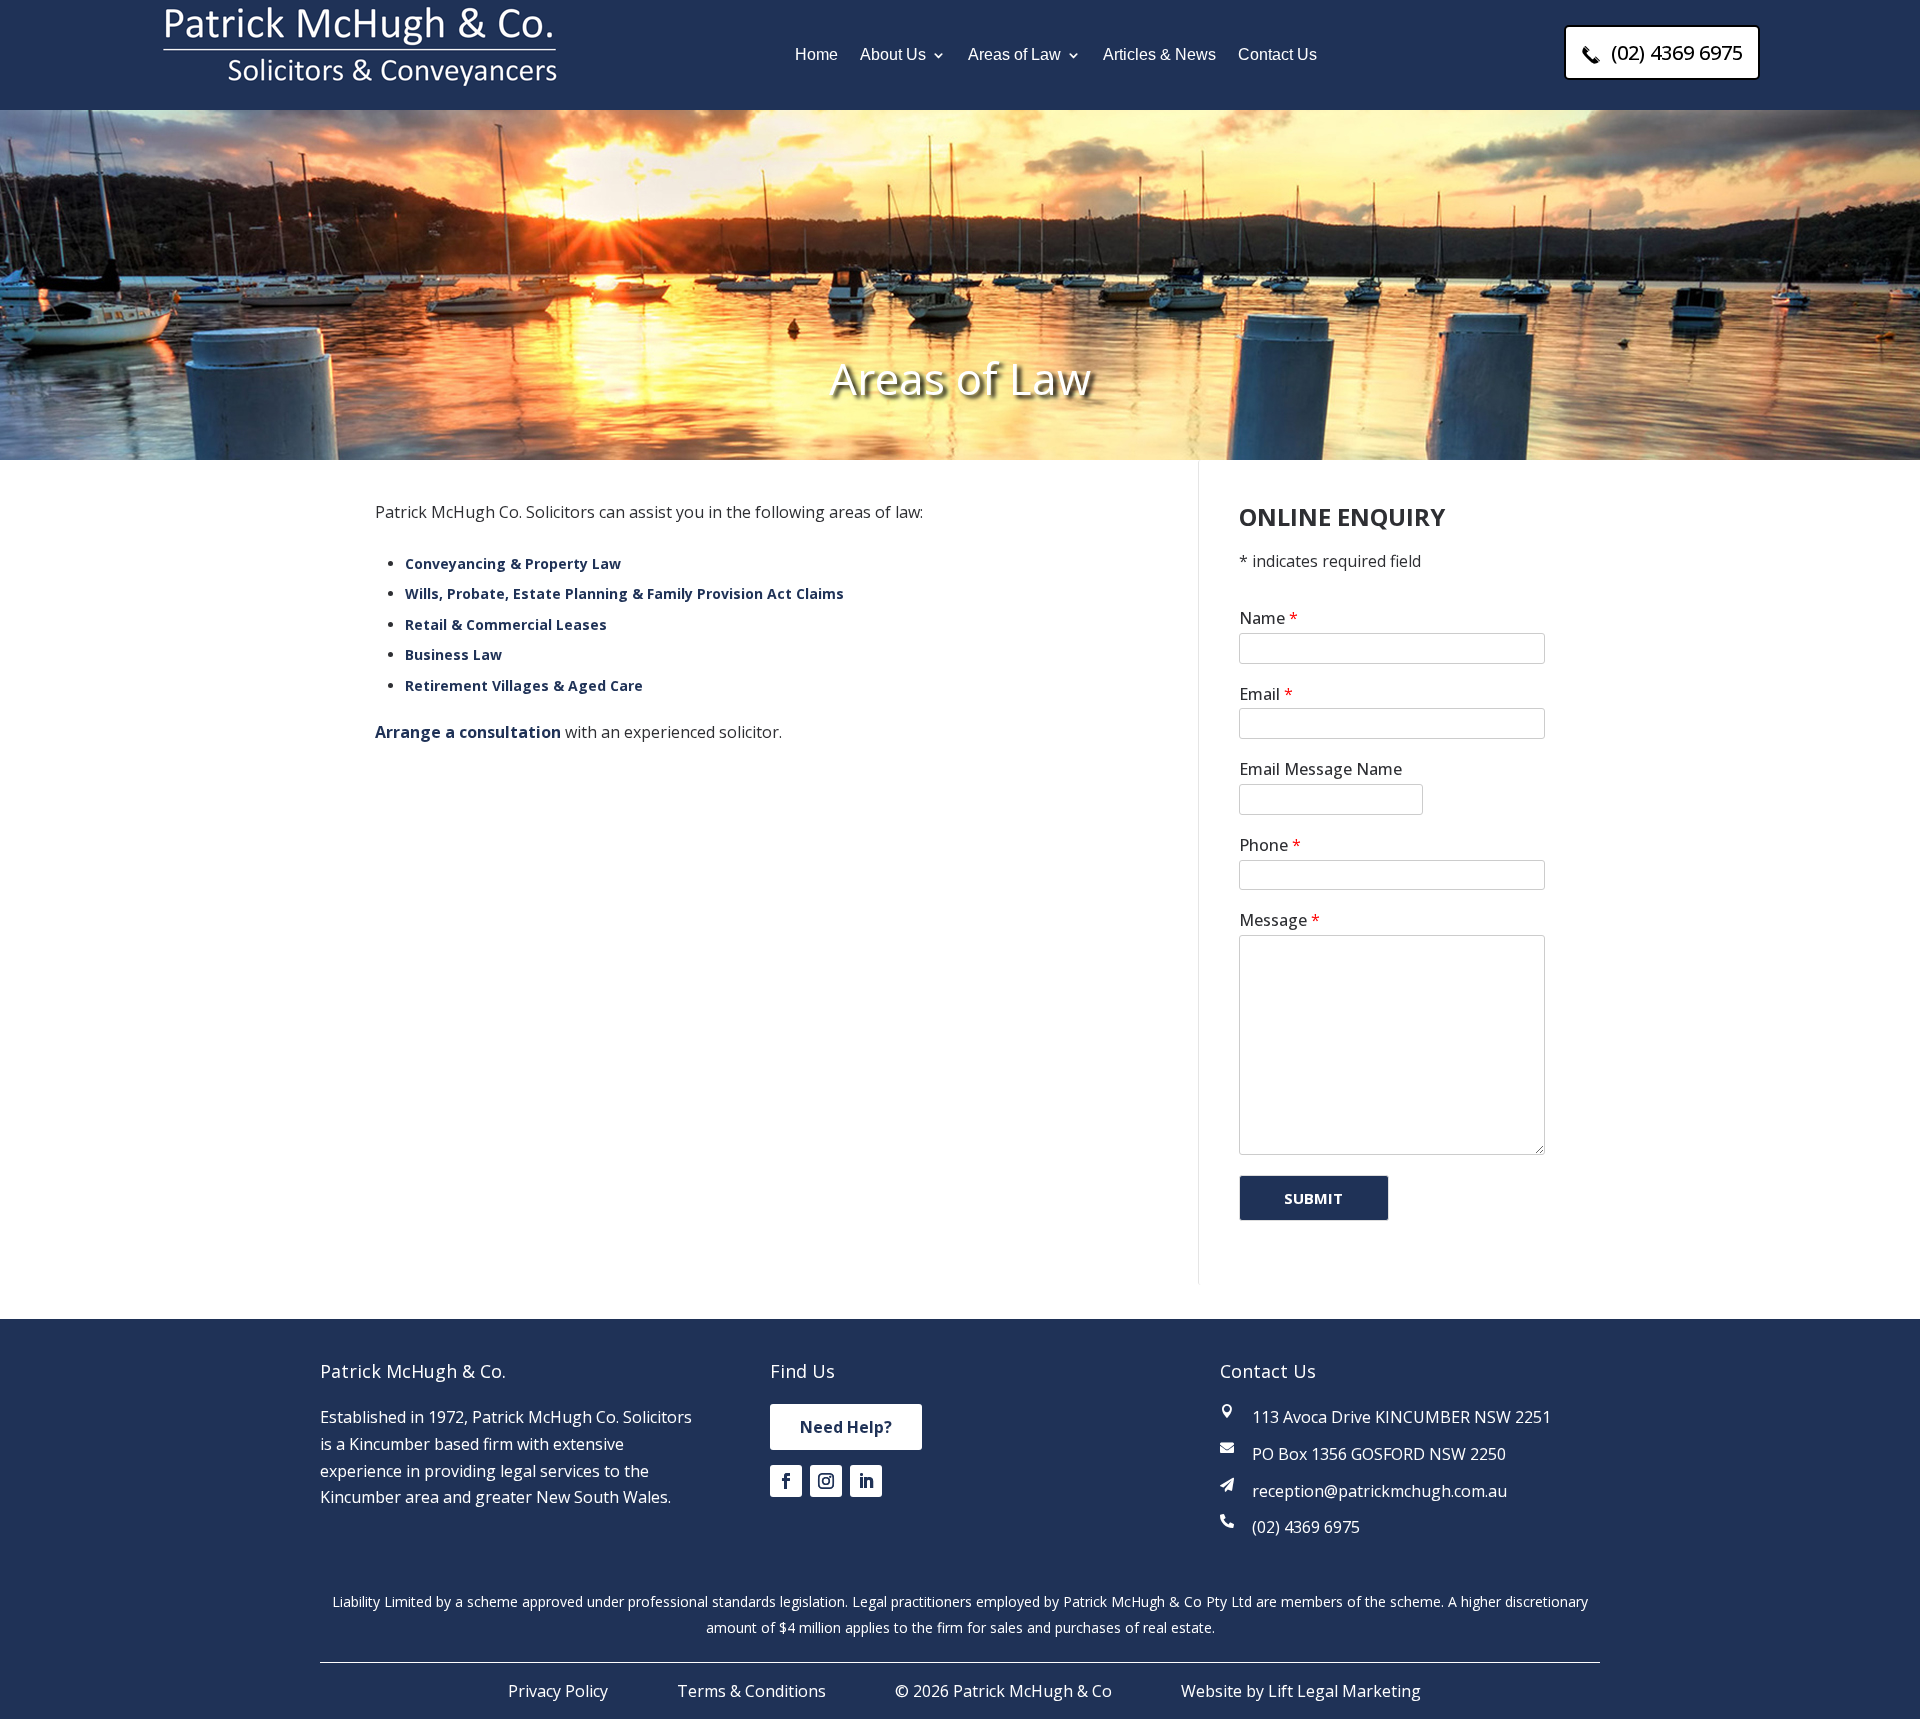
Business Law (453, 654)
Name (1268, 618)
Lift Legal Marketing (1344, 1691)
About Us (893, 55)
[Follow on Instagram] (826, 1481)
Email (1266, 694)
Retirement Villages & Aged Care (524, 685)
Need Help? (846, 1427)
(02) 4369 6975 (1674, 52)
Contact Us (1277, 55)
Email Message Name (1320, 769)
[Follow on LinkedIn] (866, 1481)
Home (816, 55)
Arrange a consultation (468, 732)
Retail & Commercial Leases (506, 624)
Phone (1270, 845)
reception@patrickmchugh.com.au (1379, 1491)
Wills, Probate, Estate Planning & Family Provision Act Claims (624, 593)
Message (1279, 920)
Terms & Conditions (751, 1691)
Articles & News (1159, 55)
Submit (1313, 1198)
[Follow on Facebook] (786, 1481)
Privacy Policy (558, 1691)
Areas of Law (1014, 55)
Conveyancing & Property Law (513, 563)
